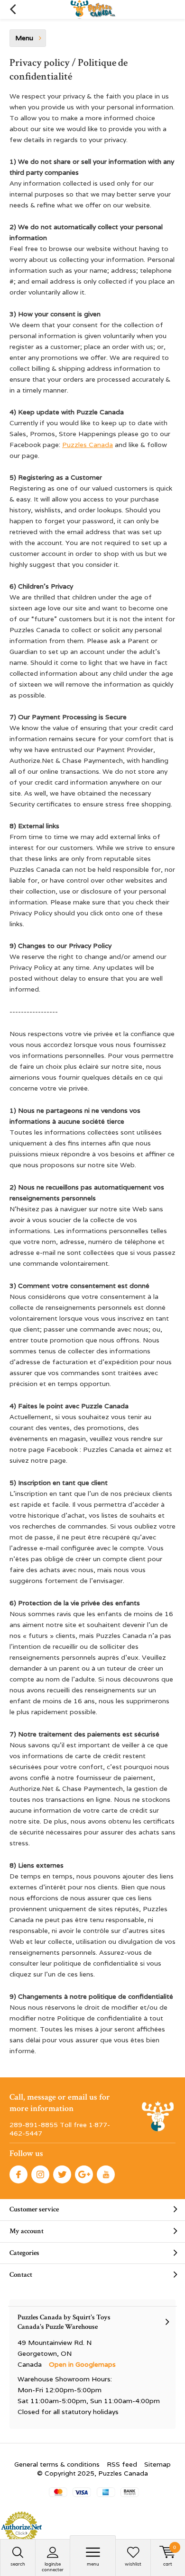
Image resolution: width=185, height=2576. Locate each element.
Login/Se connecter (53, 2567)
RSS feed (122, 2464)
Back (13, 9)
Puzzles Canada (88, 445)
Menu (93, 2564)
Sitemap (157, 2464)
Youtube (106, 2174)
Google (84, 2174)
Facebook (18, 2174)
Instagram (40, 2174)
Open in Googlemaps (82, 2364)
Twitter (62, 2174)
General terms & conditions (57, 2464)
